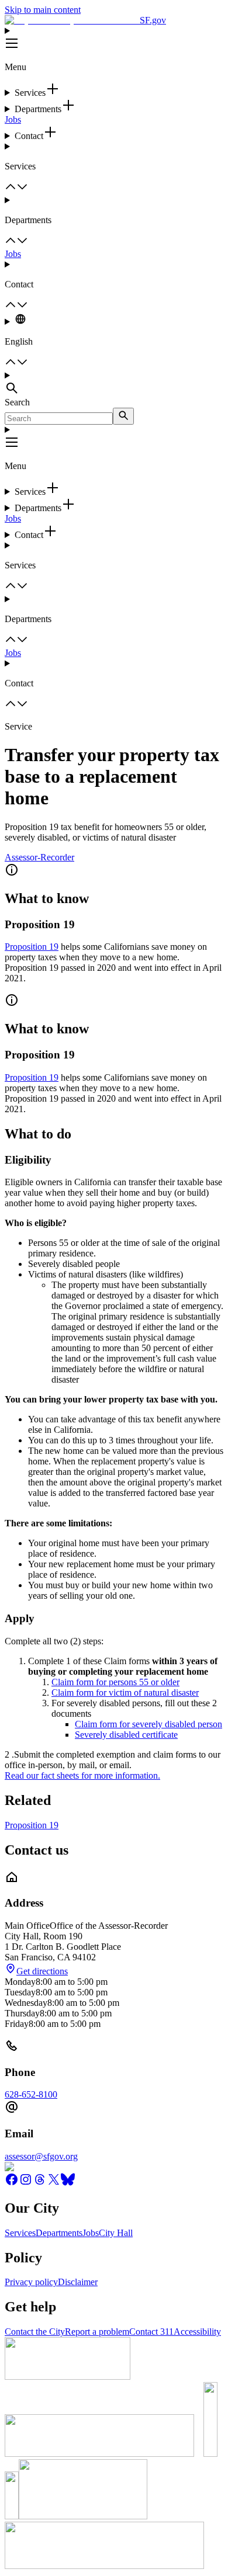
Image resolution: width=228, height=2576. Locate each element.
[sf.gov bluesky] (68, 2183)
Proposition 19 (32, 947)
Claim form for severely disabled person (148, 1724)
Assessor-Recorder (39, 857)
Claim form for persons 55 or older (115, 1682)
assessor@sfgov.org (41, 2156)
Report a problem (97, 2332)
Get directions (42, 1971)
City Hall (116, 2233)
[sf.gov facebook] (12, 2183)
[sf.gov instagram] (26, 2183)
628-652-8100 (31, 2094)
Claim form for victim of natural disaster (125, 1693)
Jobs (13, 119)
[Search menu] (114, 384)
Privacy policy (31, 2282)
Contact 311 (151, 2332)
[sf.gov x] (54, 2183)
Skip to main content (43, 10)
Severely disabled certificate (126, 1735)
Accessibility (197, 2332)
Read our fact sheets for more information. (82, 1775)
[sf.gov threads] (40, 2183)
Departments (59, 2233)
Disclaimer (78, 2282)
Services (20, 2233)
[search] (123, 416)
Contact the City (35, 2332)
